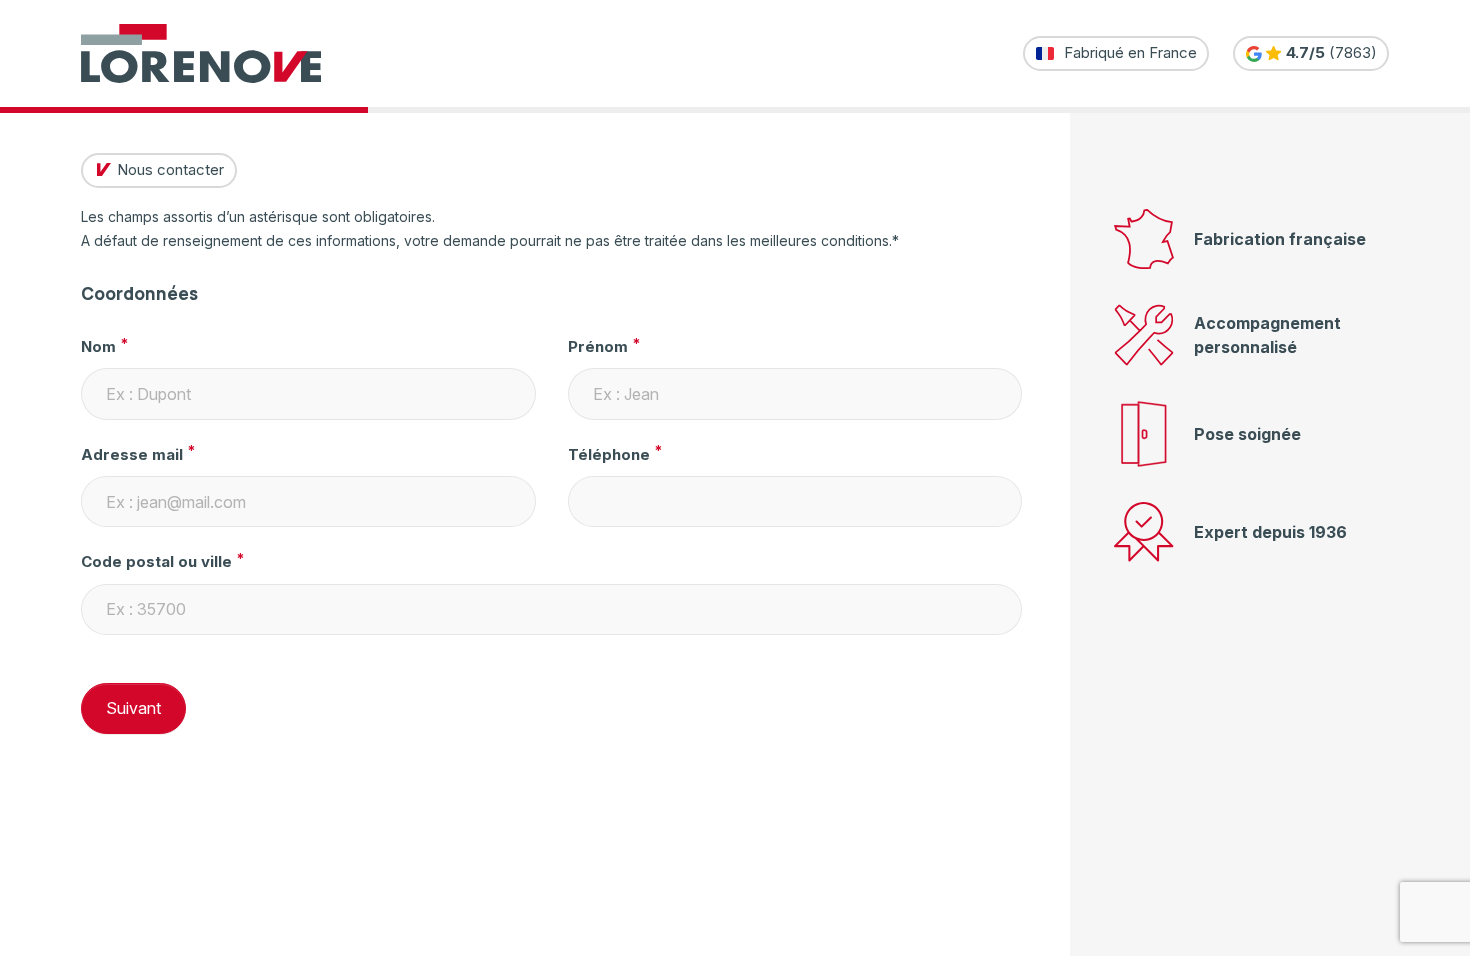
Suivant (133, 708)
